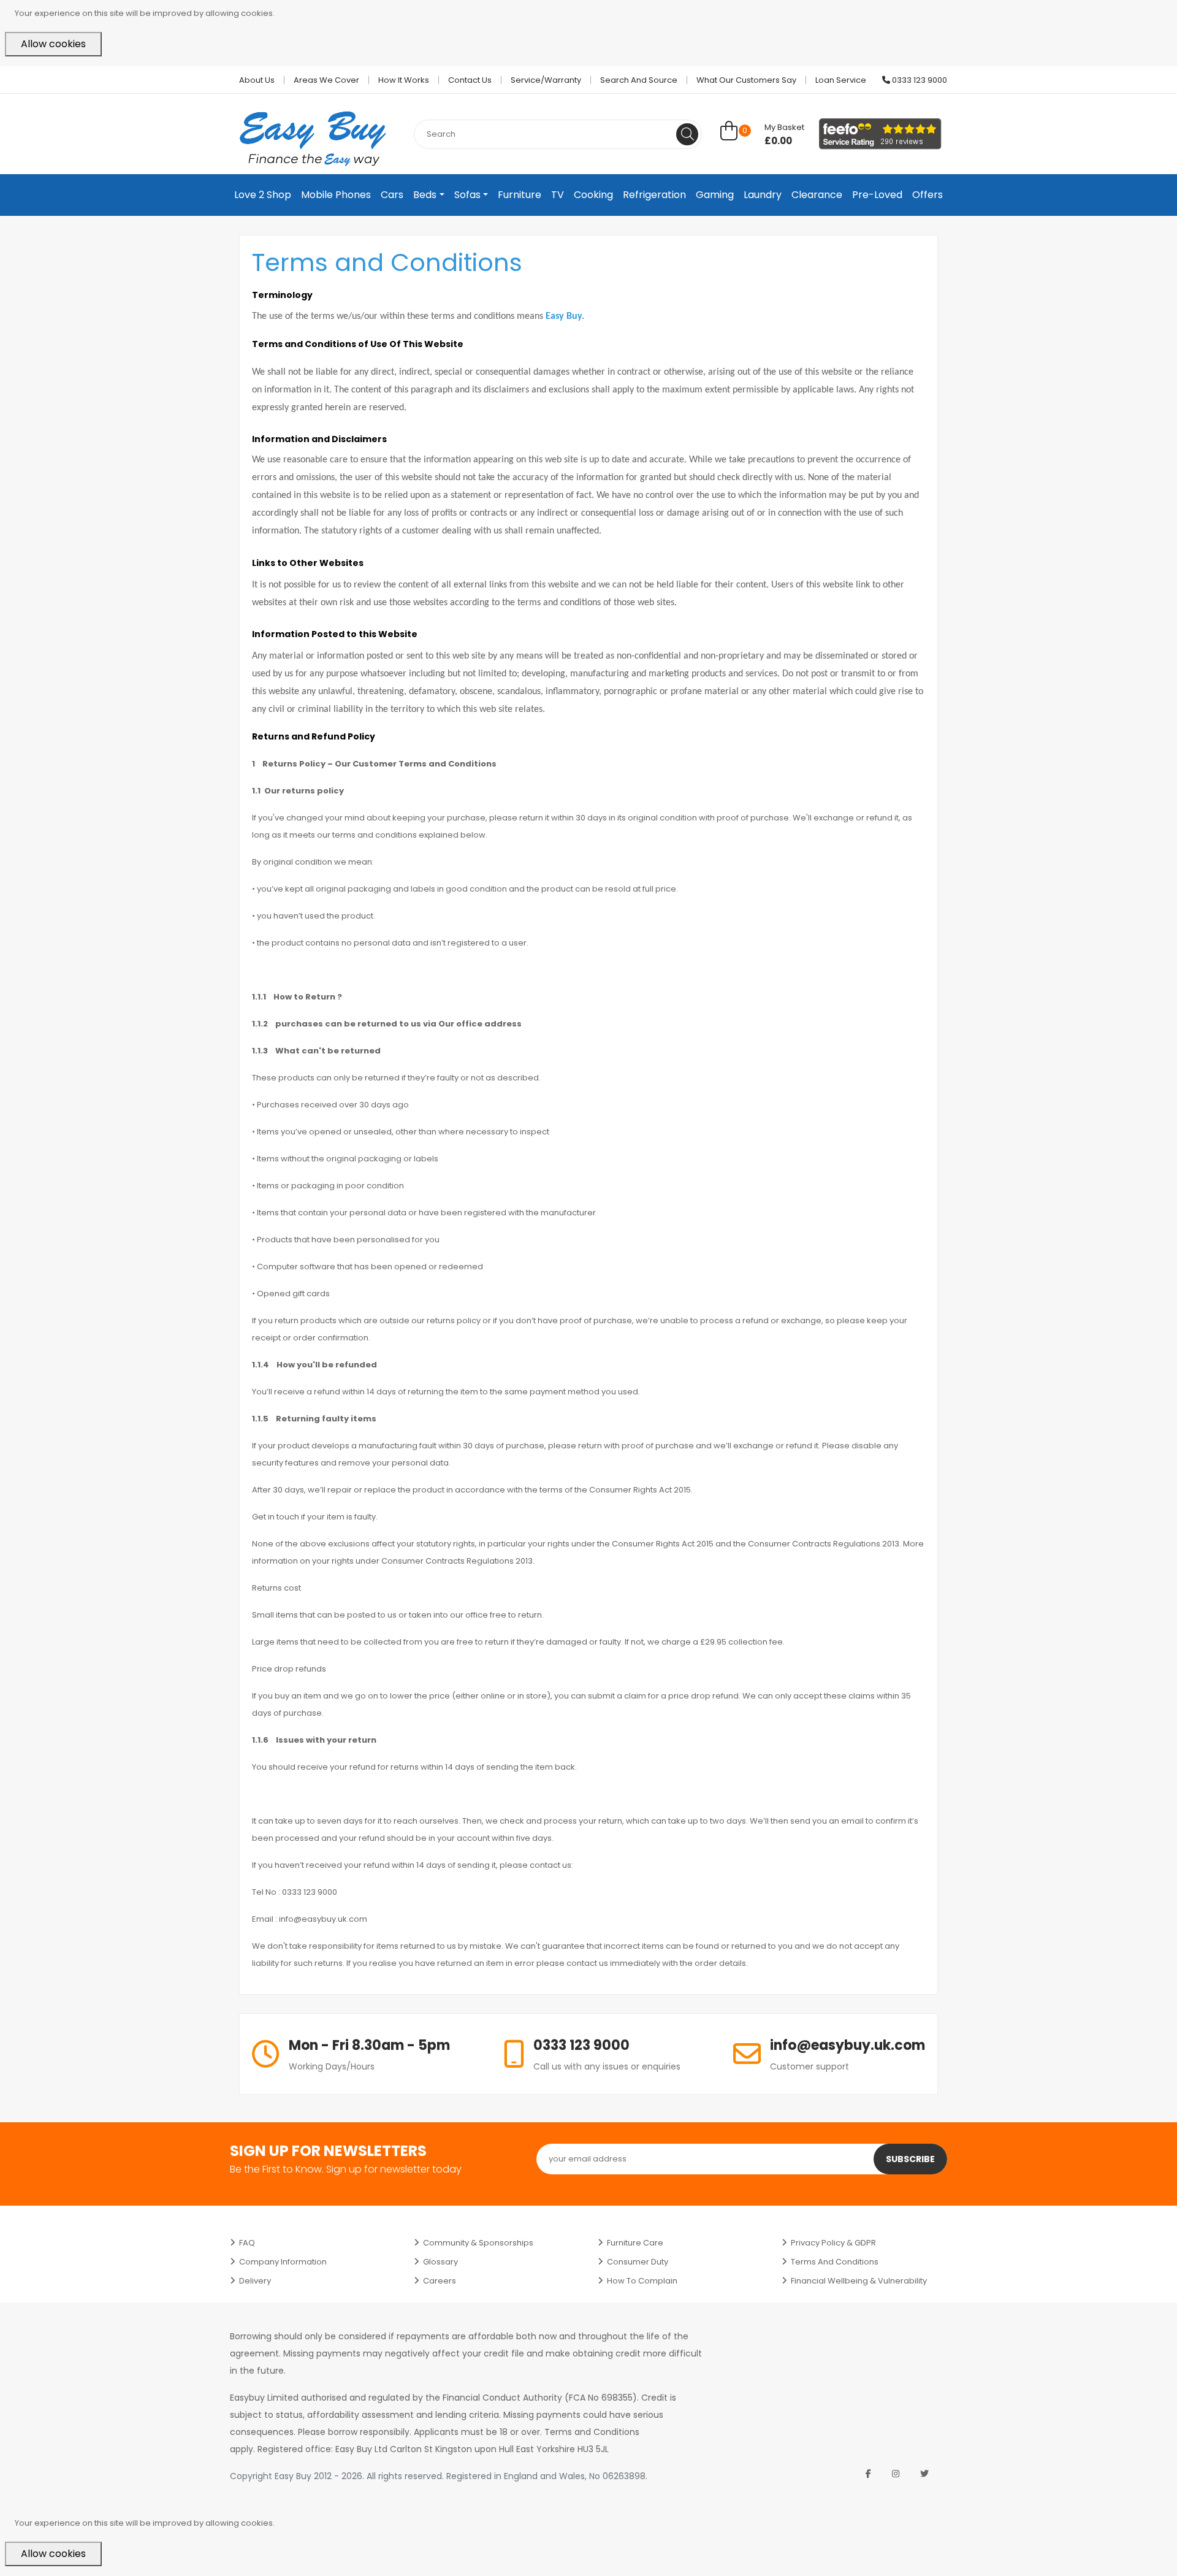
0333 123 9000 (919, 80)
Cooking (593, 195)
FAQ (247, 2243)
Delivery (255, 2281)
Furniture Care (635, 2243)
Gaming (715, 195)
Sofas (467, 195)
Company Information (283, 2262)
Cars (392, 195)
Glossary (440, 2262)
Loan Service (841, 80)
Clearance (817, 195)
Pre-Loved (877, 195)
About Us (257, 80)
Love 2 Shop (263, 195)
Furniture (520, 195)
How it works (404, 80)
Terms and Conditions (835, 2262)
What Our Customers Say (746, 80)
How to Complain (642, 2281)
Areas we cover (326, 80)
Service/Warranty (546, 80)
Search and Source (639, 80)
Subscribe (910, 2159)
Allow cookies (53, 44)
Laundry (763, 195)
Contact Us (470, 80)
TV (558, 195)
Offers (928, 195)
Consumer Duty (638, 2262)
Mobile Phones (336, 195)
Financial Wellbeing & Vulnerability (859, 2281)
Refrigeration (654, 195)
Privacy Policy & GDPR (833, 2243)
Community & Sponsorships (478, 2243)
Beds (425, 195)
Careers (440, 2281)
